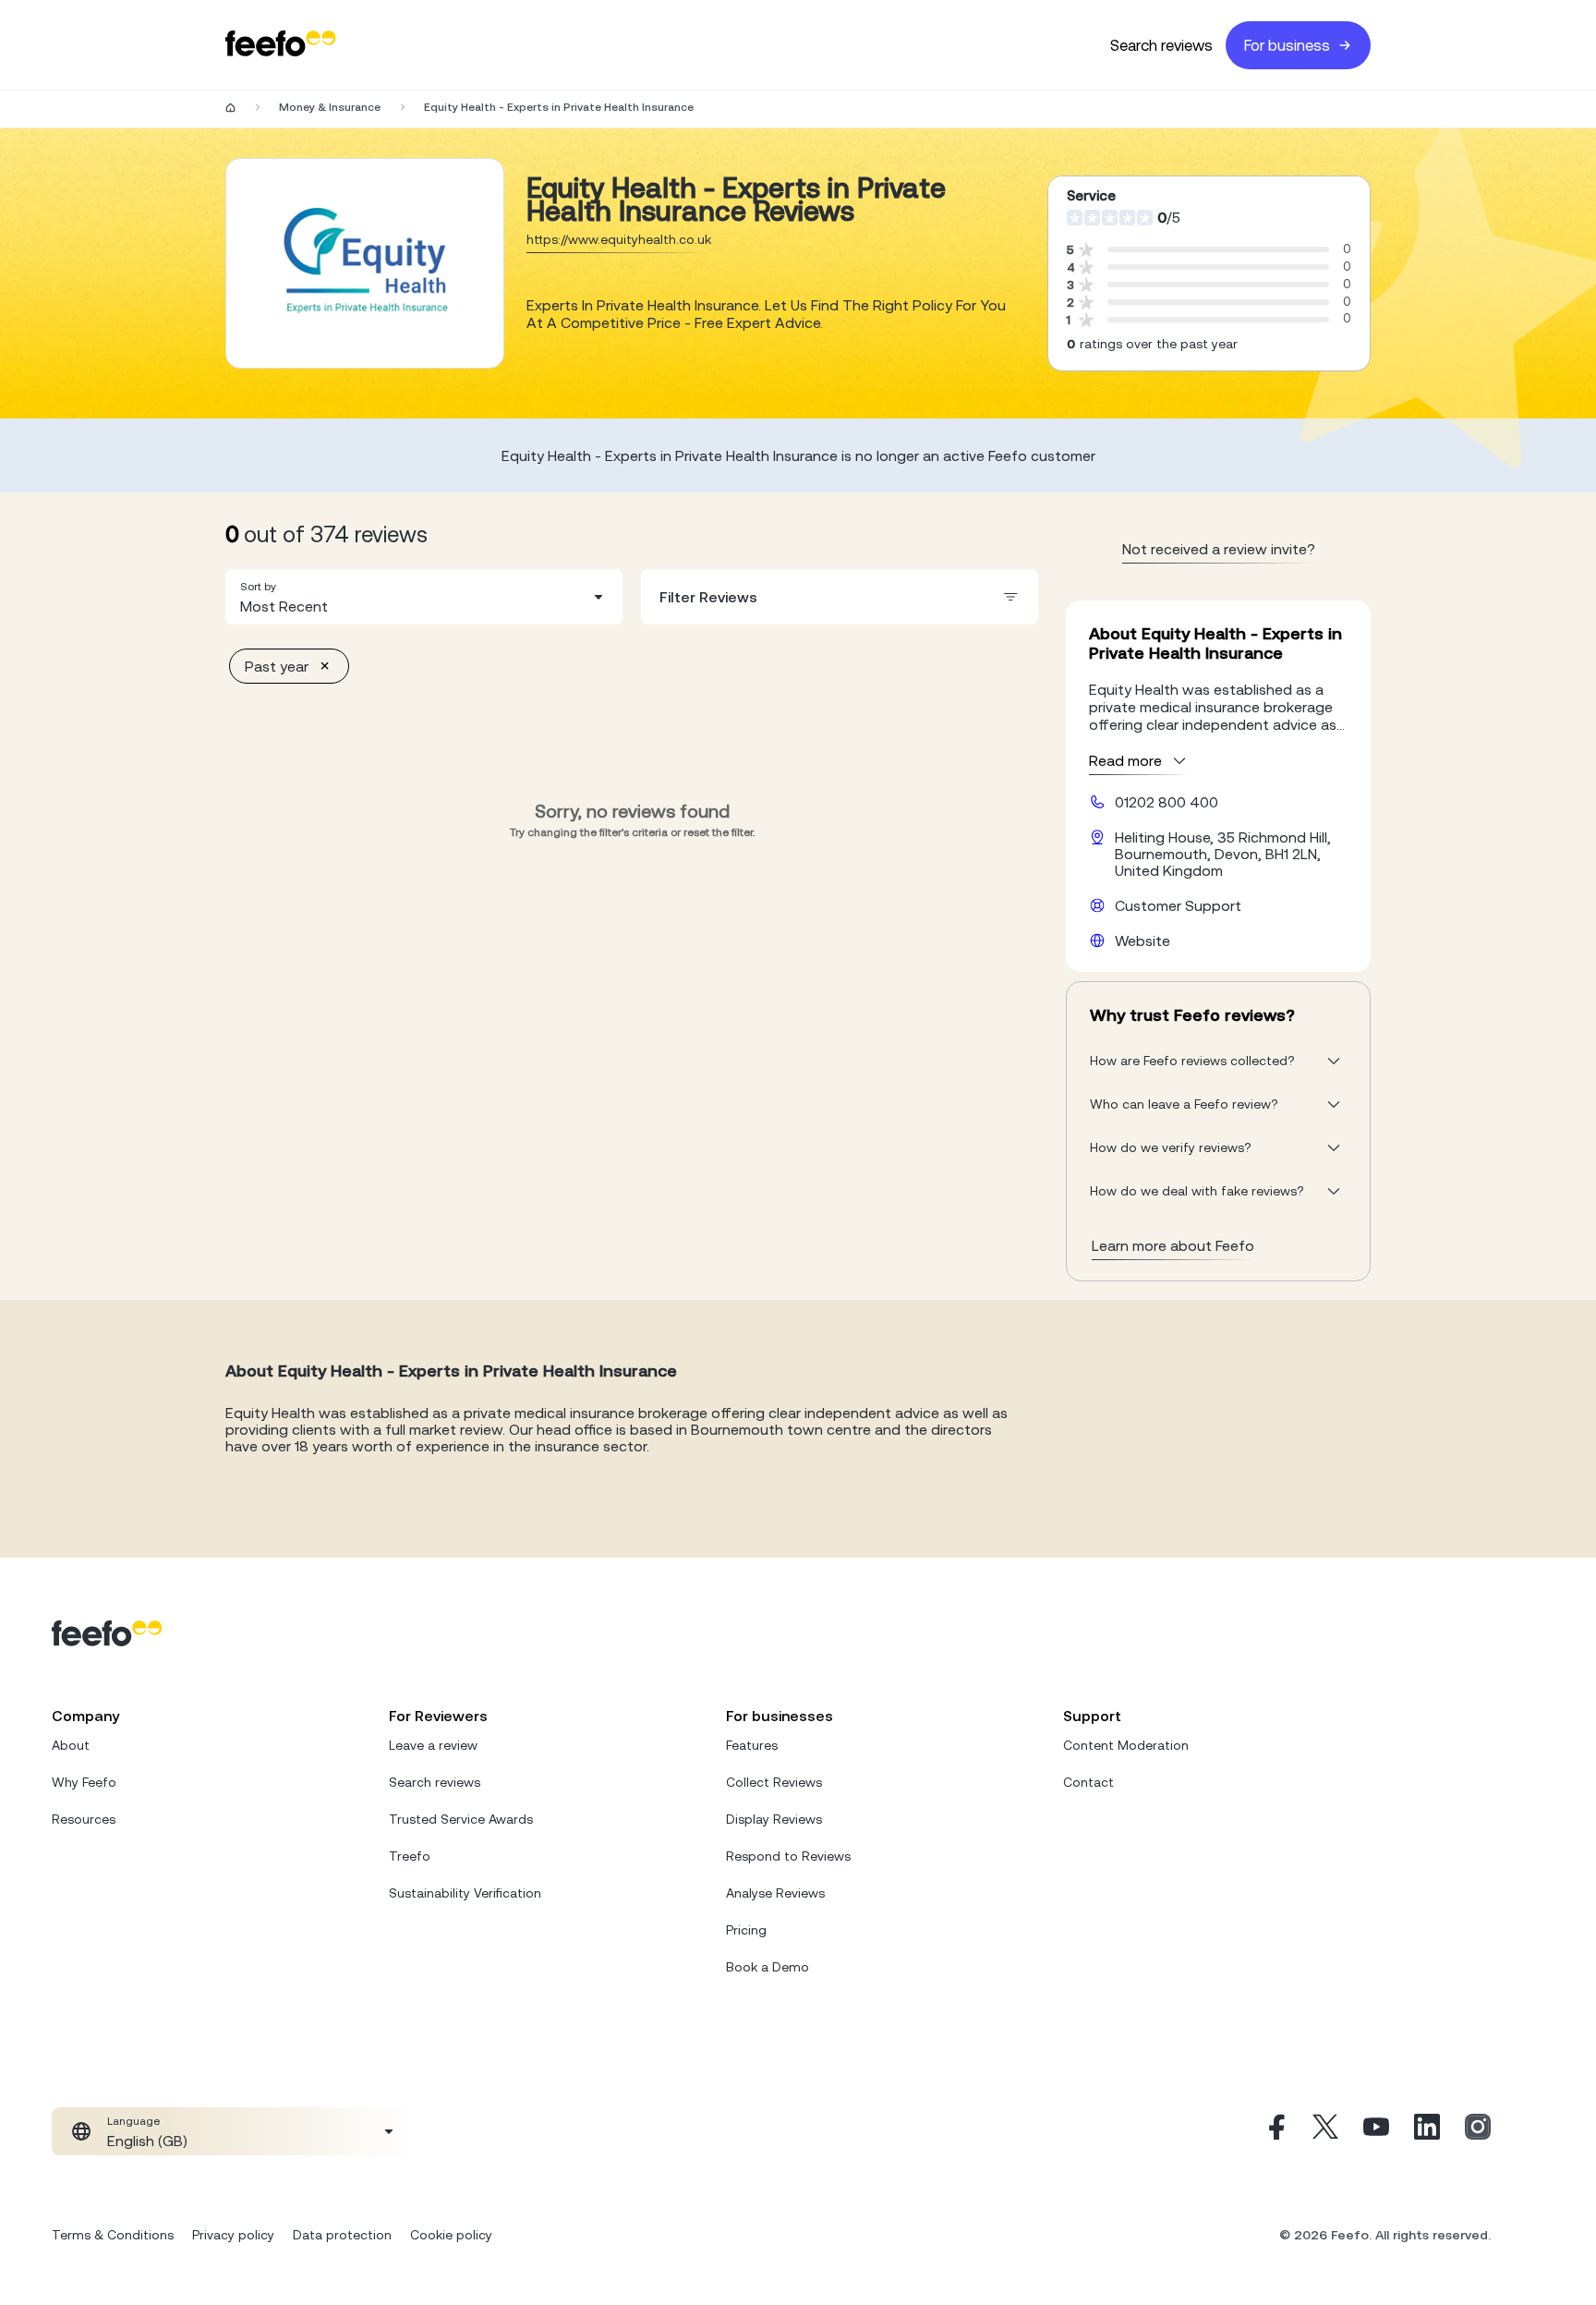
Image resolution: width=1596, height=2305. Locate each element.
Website (1143, 940)
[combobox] (424, 597)
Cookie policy (451, 2235)
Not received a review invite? (1219, 549)
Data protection (342, 2235)
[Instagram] (1478, 2131)
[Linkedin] (1427, 2131)
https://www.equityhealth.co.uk (619, 239)
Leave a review (433, 1745)
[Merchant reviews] (365, 263)
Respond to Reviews (788, 1856)
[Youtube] (1376, 2131)
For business (1287, 45)
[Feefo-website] (281, 45)
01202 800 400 (1167, 802)
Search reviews (1161, 45)
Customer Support (1178, 905)
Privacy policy (233, 2235)
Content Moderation (1126, 1745)
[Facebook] (1275, 2131)
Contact (1088, 1782)
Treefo (410, 1856)
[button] (424, 597)
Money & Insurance (330, 107)
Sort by (258, 587)
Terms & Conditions (113, 2235)
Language (133, 2121)
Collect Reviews (774, 1782)
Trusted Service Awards (461, 1819)
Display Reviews (774, 1819)
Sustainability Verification (465, 1893)
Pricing (746, 1930)
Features (752, 1745)
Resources (84, 1819)
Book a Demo (768, 1967)
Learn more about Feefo (1173, 1245)
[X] (1325, 2131)
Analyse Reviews (775, 1893)
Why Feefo (84, 1782)
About (71, 1745)
